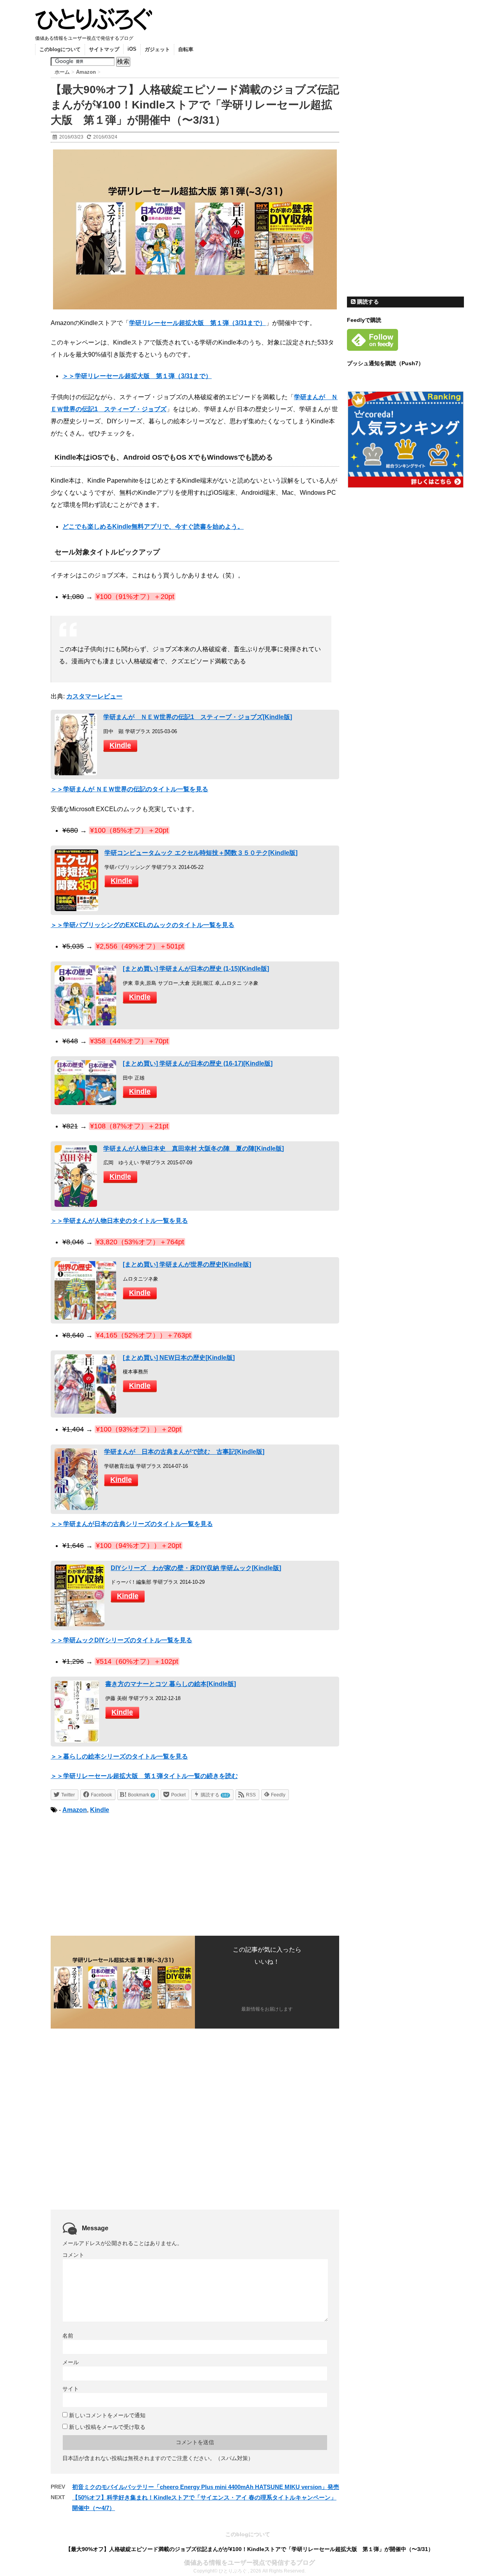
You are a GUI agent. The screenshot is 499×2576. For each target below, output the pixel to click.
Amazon (75, 1810)
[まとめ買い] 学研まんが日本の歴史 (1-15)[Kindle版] (196, 969)
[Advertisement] (116, 1874)
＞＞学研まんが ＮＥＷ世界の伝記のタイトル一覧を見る (129, 789)
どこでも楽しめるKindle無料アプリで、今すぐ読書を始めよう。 (153, 527)
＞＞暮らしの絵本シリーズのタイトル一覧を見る (119, 1756)
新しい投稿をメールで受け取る (107, 2427)
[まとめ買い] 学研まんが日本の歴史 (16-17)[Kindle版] (198, 1063)
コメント (73, 2255)
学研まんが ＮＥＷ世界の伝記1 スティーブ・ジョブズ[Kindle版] (198, 717)
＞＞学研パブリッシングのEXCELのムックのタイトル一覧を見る (142, 925)
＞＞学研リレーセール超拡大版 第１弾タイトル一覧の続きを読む (144, 1776)
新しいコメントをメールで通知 (107, 2415)
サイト (71, 2389)
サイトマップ (104, 49)
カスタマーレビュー (94, 696)
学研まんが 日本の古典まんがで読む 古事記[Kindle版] (184, 1452)
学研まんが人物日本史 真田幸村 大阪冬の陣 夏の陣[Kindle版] (194, 1149)
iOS (132, 49)
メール (71, 2362)
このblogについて (60, 49)
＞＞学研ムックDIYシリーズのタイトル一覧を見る (121, 1640)
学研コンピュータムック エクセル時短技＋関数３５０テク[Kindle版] (201, 853)
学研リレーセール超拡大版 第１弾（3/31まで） (197, 323)
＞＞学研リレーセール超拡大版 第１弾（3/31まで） (137, 376)
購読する (367, 302)
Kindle (120, 745)
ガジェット (157, 49)
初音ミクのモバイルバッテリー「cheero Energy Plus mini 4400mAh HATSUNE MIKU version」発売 (206, 2487)
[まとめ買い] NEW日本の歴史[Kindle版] (179, 1358)
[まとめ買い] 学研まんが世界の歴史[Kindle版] (187, 1264)
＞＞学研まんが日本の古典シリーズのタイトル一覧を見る (132, 1524)
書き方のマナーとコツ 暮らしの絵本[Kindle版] (171, 1684)
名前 (68, 2336)
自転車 (186, 49)
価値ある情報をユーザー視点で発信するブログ (249, 2563)
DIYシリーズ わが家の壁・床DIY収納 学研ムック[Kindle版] (196, 1568)
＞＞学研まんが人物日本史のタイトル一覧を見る (119, 1221)
